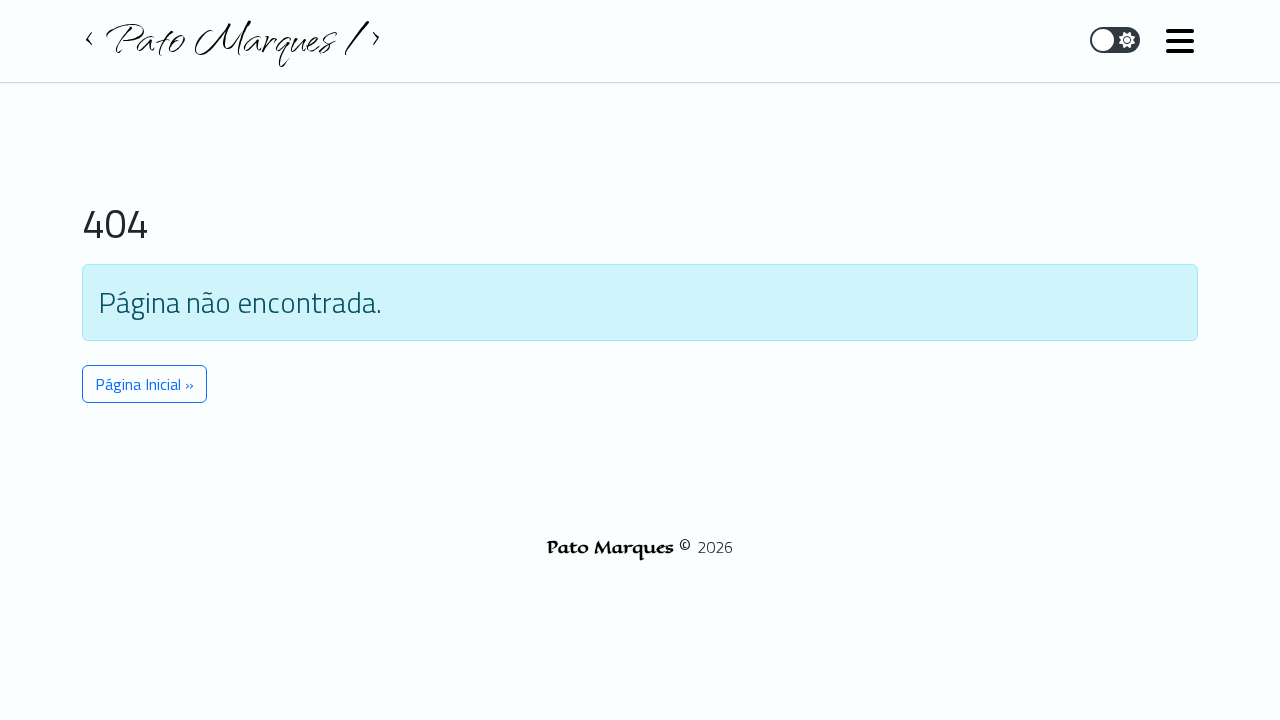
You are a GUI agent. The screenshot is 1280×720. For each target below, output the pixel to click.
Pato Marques (613, 547)
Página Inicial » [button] (144, 384)
